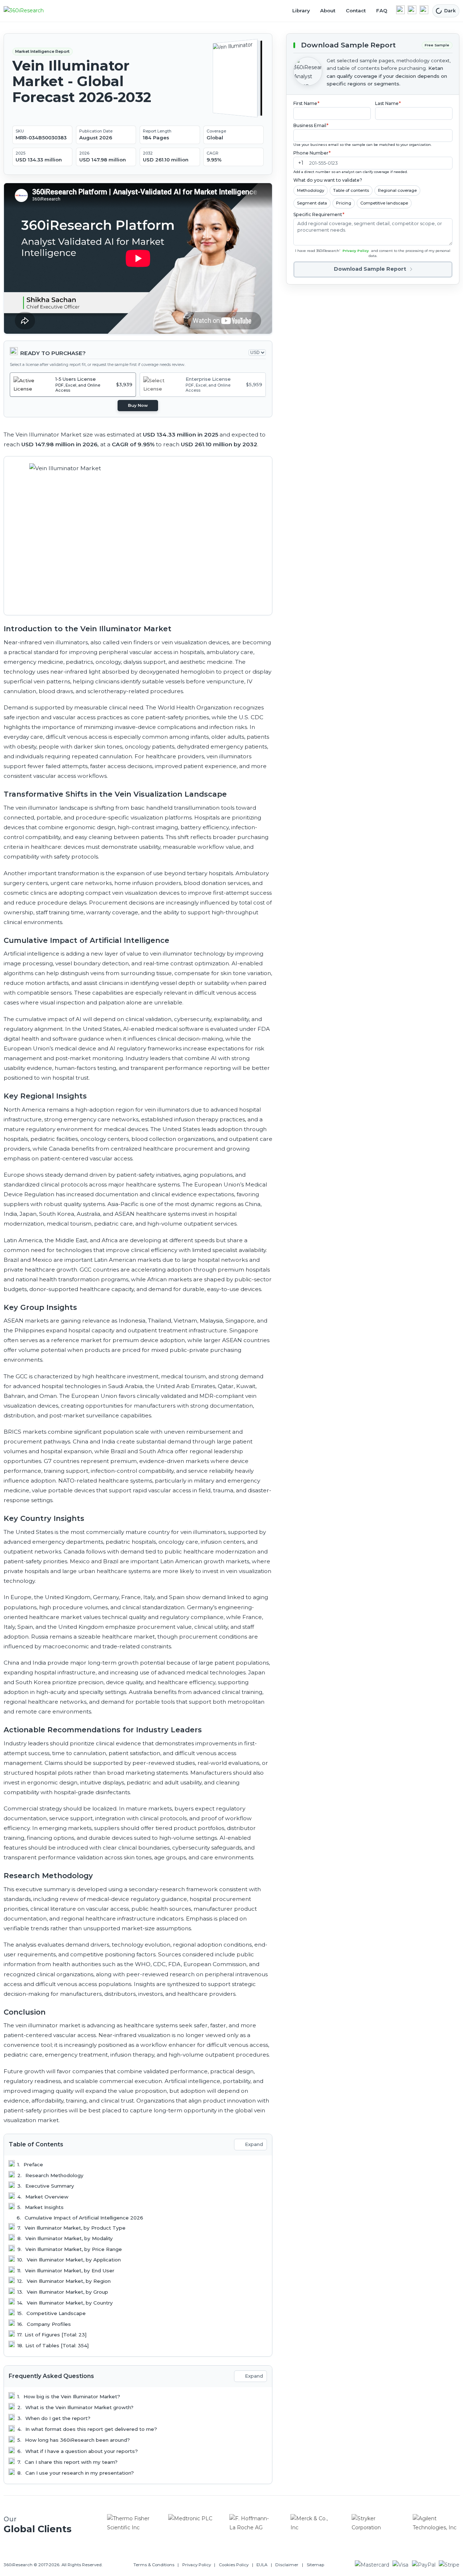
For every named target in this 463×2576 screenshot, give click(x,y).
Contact (356, 10)
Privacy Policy (356, 251)
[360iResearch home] (31, 11)
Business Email (311, 125)
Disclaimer (287, 2565)
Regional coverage (397, 190)
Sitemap (315, 2565)
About (328, 10)
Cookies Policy (234, 2565)
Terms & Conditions (154, 2565)
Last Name (388, 103)
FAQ (382, 10)
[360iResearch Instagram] (424, 10)
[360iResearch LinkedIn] (400, 10)
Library (301, 10)
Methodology (311, 190)
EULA (262, 2565)
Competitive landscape (384, 203)
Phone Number (312, 153)
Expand (254, 2144)
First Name (307, 103)
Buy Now (138, 405)
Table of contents (351, 190)
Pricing (344, 203)
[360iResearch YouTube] (412, 10)
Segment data (312, 203)
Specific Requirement (319, 214)
